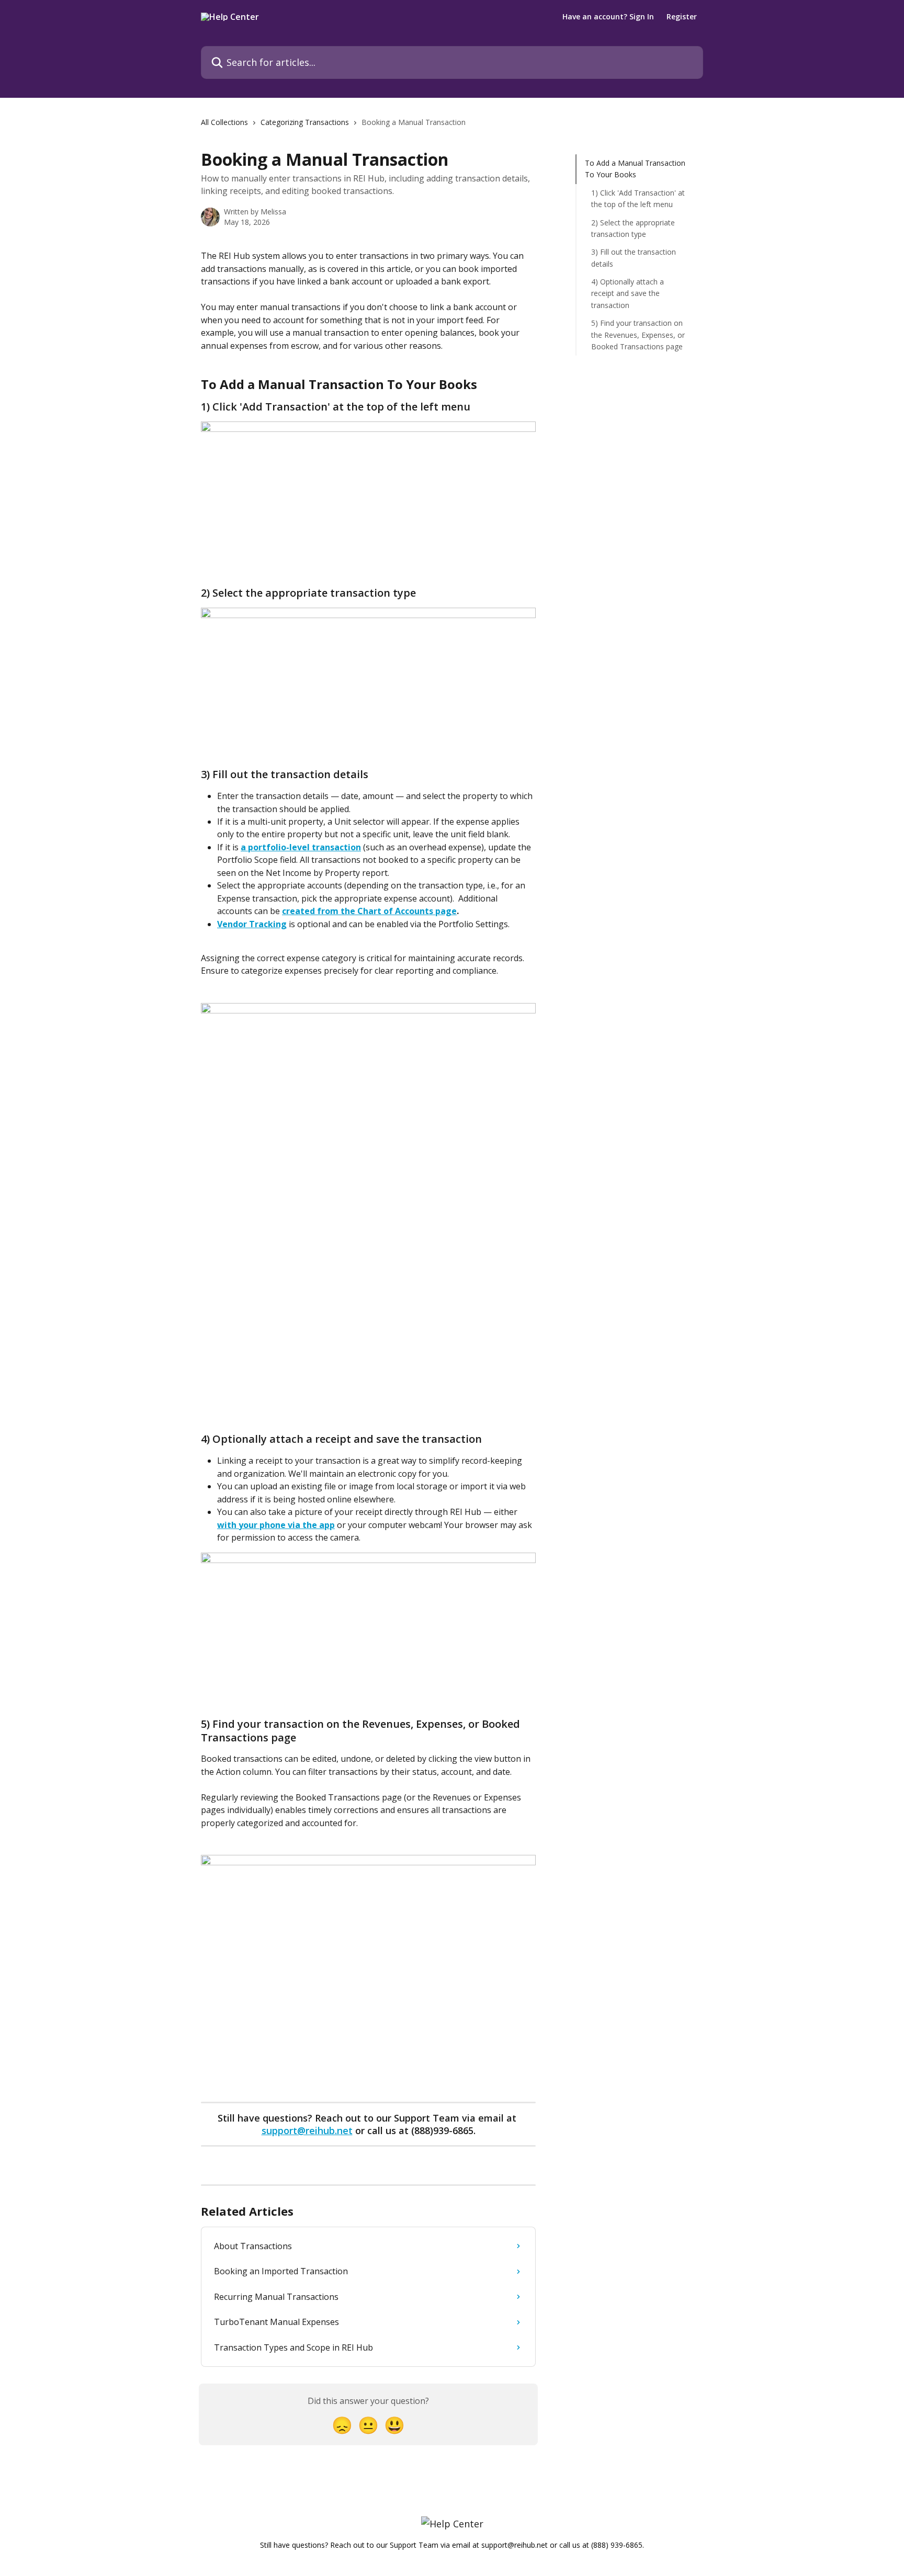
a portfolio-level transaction (301, 847)
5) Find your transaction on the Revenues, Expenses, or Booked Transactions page (638, 335)
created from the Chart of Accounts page (369, 911)
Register (682, 17)
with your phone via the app (276, 1525)
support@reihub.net (307, 2130)
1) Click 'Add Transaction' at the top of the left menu (638, 198)
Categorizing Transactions (305, 122)
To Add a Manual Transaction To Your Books (635, 169)
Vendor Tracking (252, 924)
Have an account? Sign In (608, 17)
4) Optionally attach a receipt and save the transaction (628, 293)
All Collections (224, 122)
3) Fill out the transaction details (634, 258)
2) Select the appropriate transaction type (633, 228)
